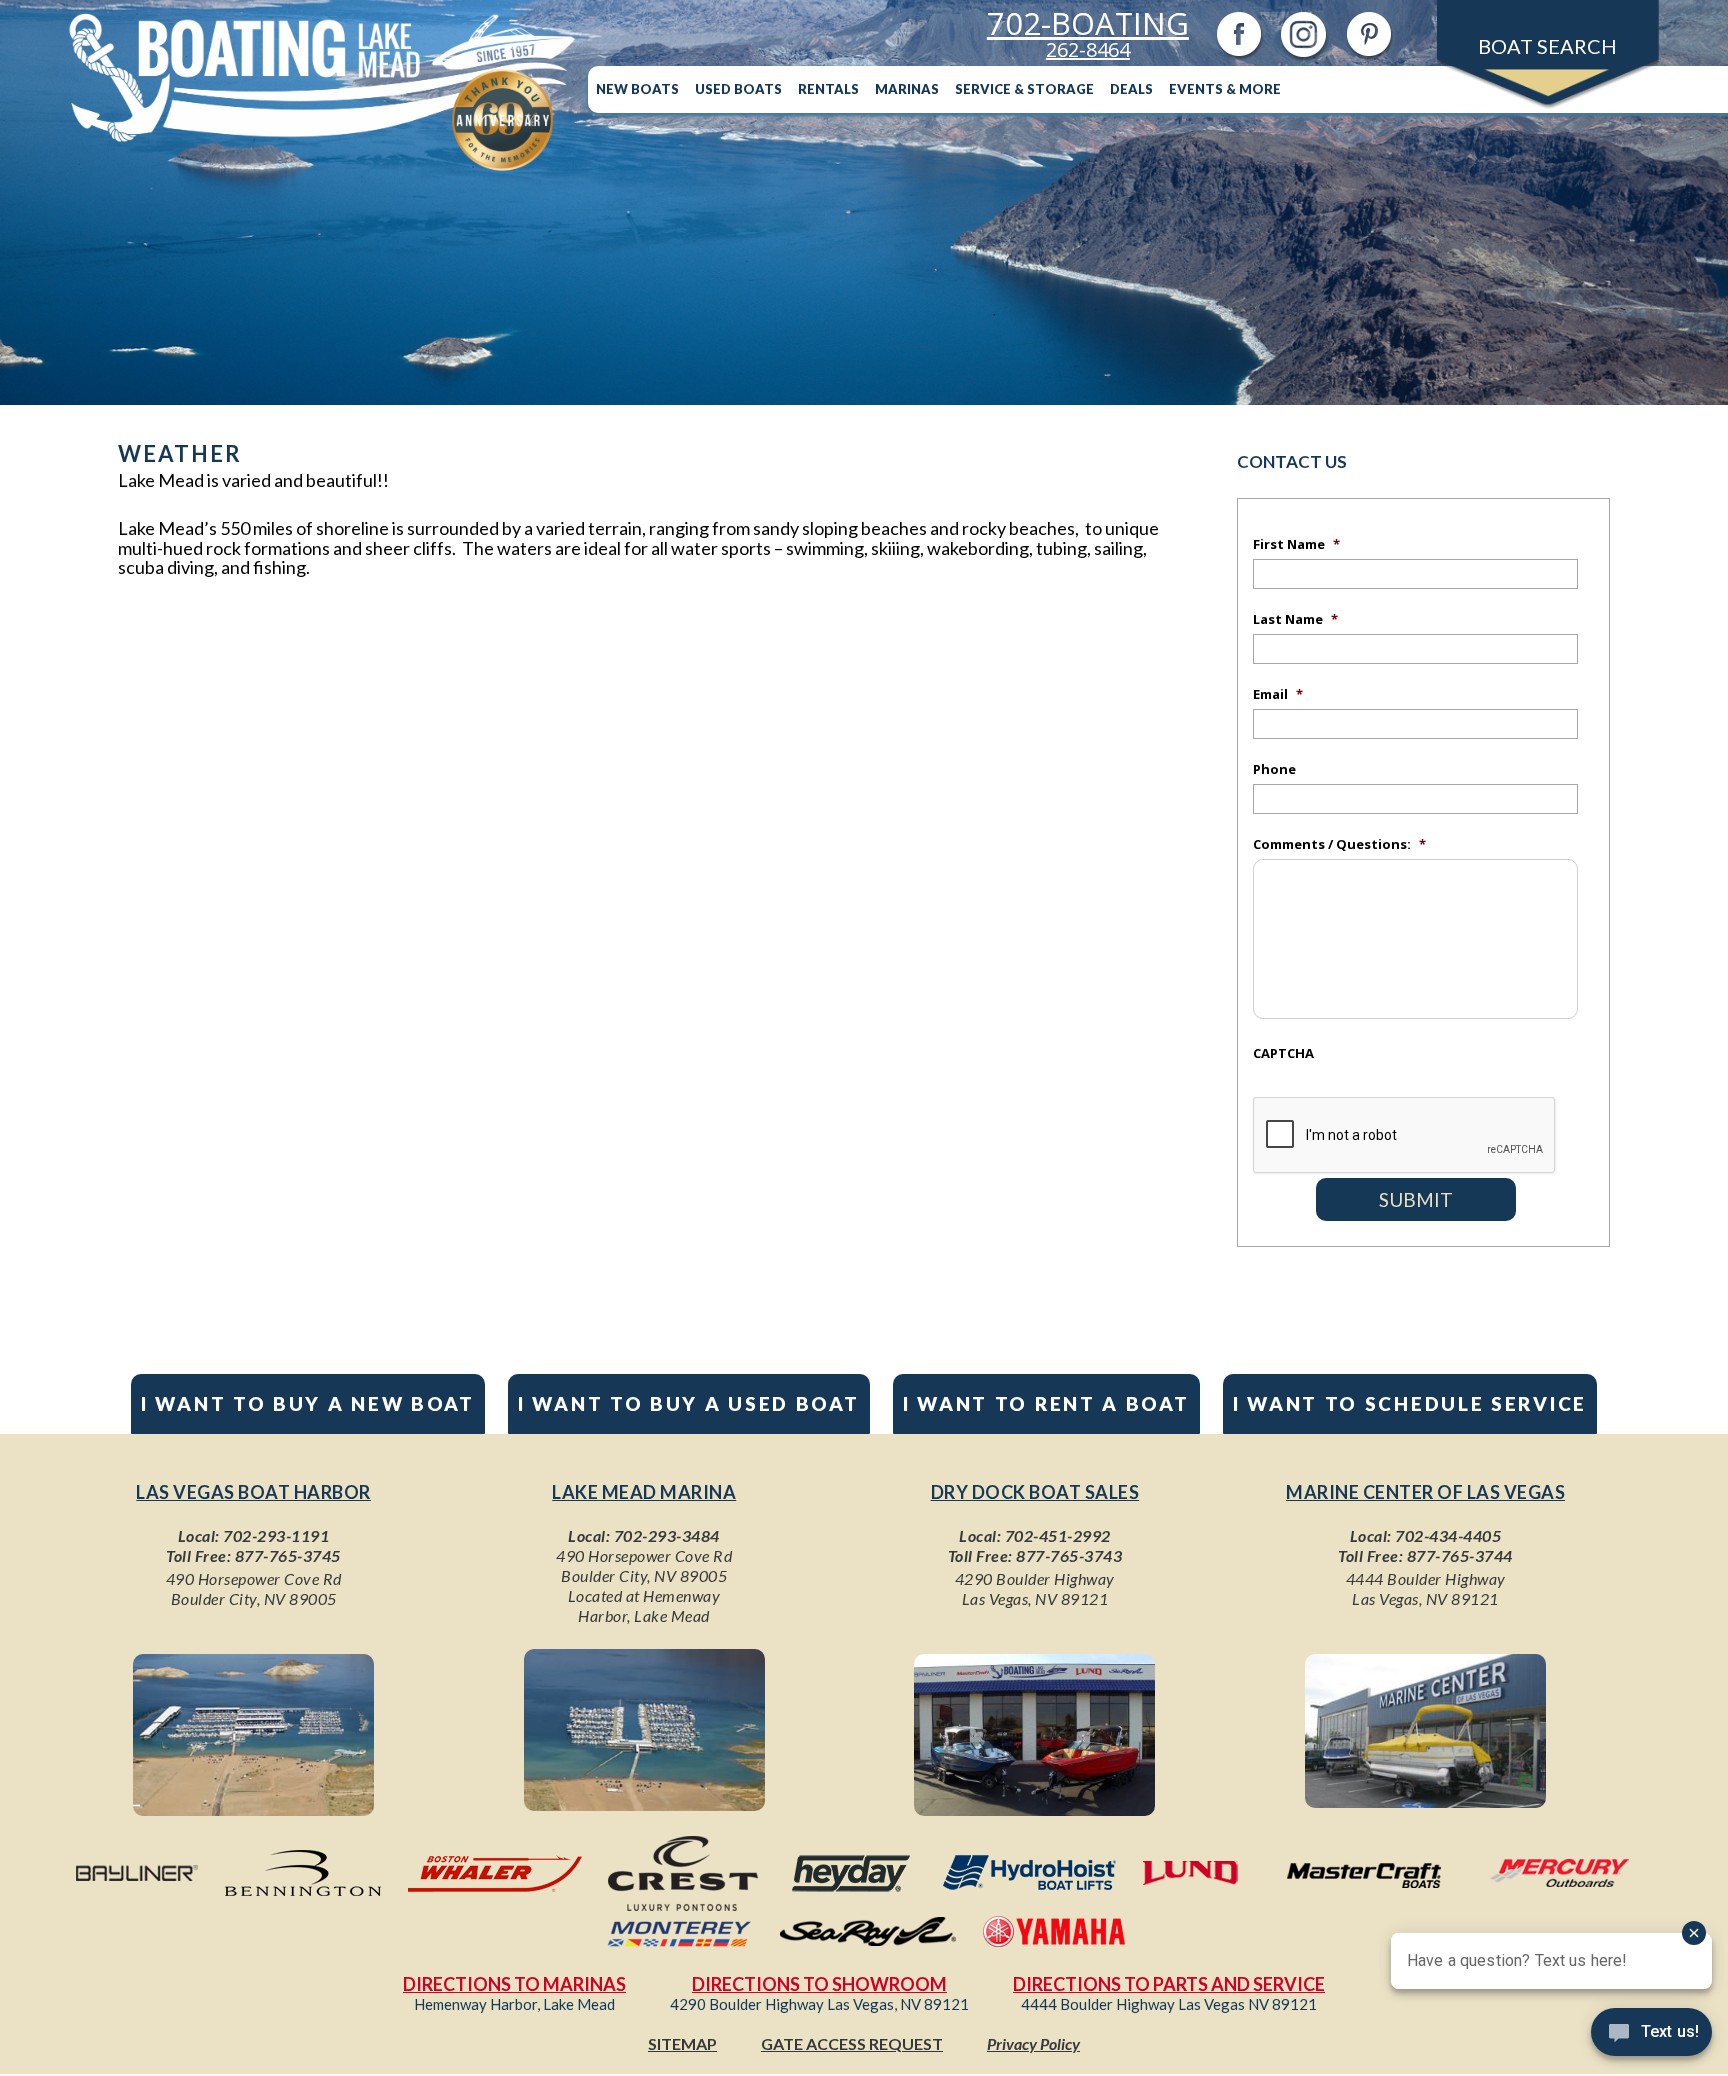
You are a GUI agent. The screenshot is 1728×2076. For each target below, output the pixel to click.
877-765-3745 (288, 1555)
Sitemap (682, 2043)
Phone (1274, 769)
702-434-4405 (1448, 1535)
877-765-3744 (1460, 1555)
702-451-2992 (1058, 1535)
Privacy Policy (1033, 2043)
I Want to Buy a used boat (689, 1403)
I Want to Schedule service (1410, 1403)
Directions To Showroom (819, 1984)
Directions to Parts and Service (1169, 1984)
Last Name (1295, 619)
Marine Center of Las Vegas (1425, 1492)
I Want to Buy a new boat (308, 1403)
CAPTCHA (1283, 1053)
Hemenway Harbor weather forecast (468, 1173)
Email (1278, 694)
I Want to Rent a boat (1046, 1403)
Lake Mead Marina (644, 1492)
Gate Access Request (852, 2043)
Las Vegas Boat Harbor (253, 1492)
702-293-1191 (276, 1535)
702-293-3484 (667, 1535)
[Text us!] (1651, 2036)
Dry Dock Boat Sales (1035, 1492)
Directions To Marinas (514, 1984)
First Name (1296, 544)
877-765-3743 (1069, 1555)
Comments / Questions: (1339, 844)
